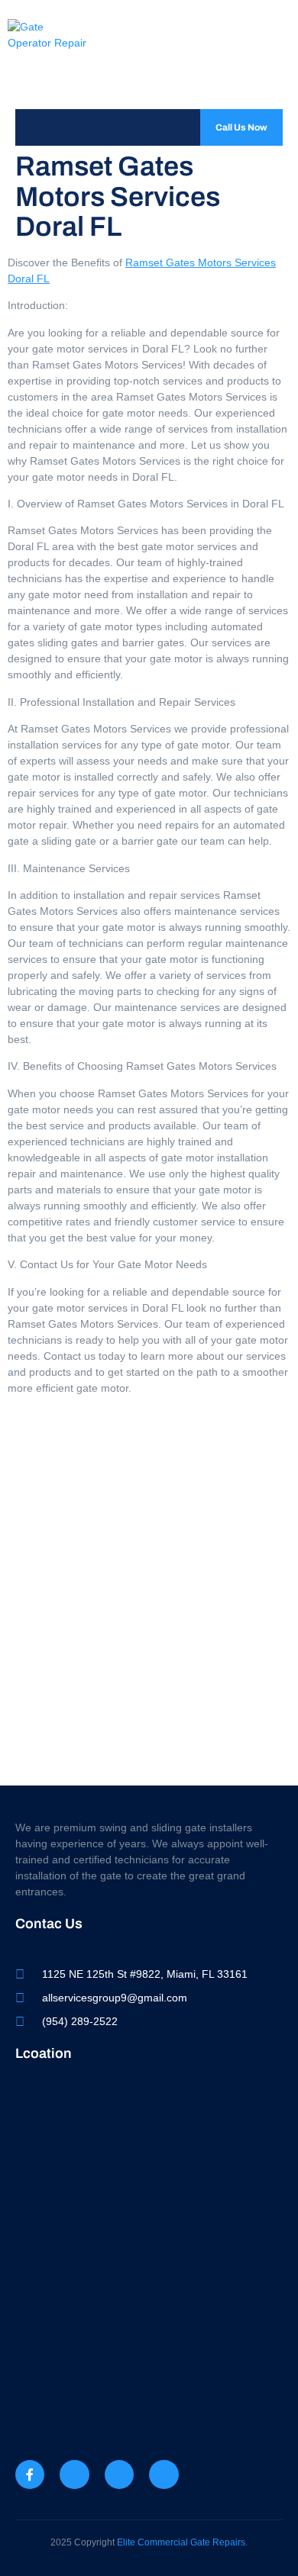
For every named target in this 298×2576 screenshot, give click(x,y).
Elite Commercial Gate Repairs (181, 2542)
